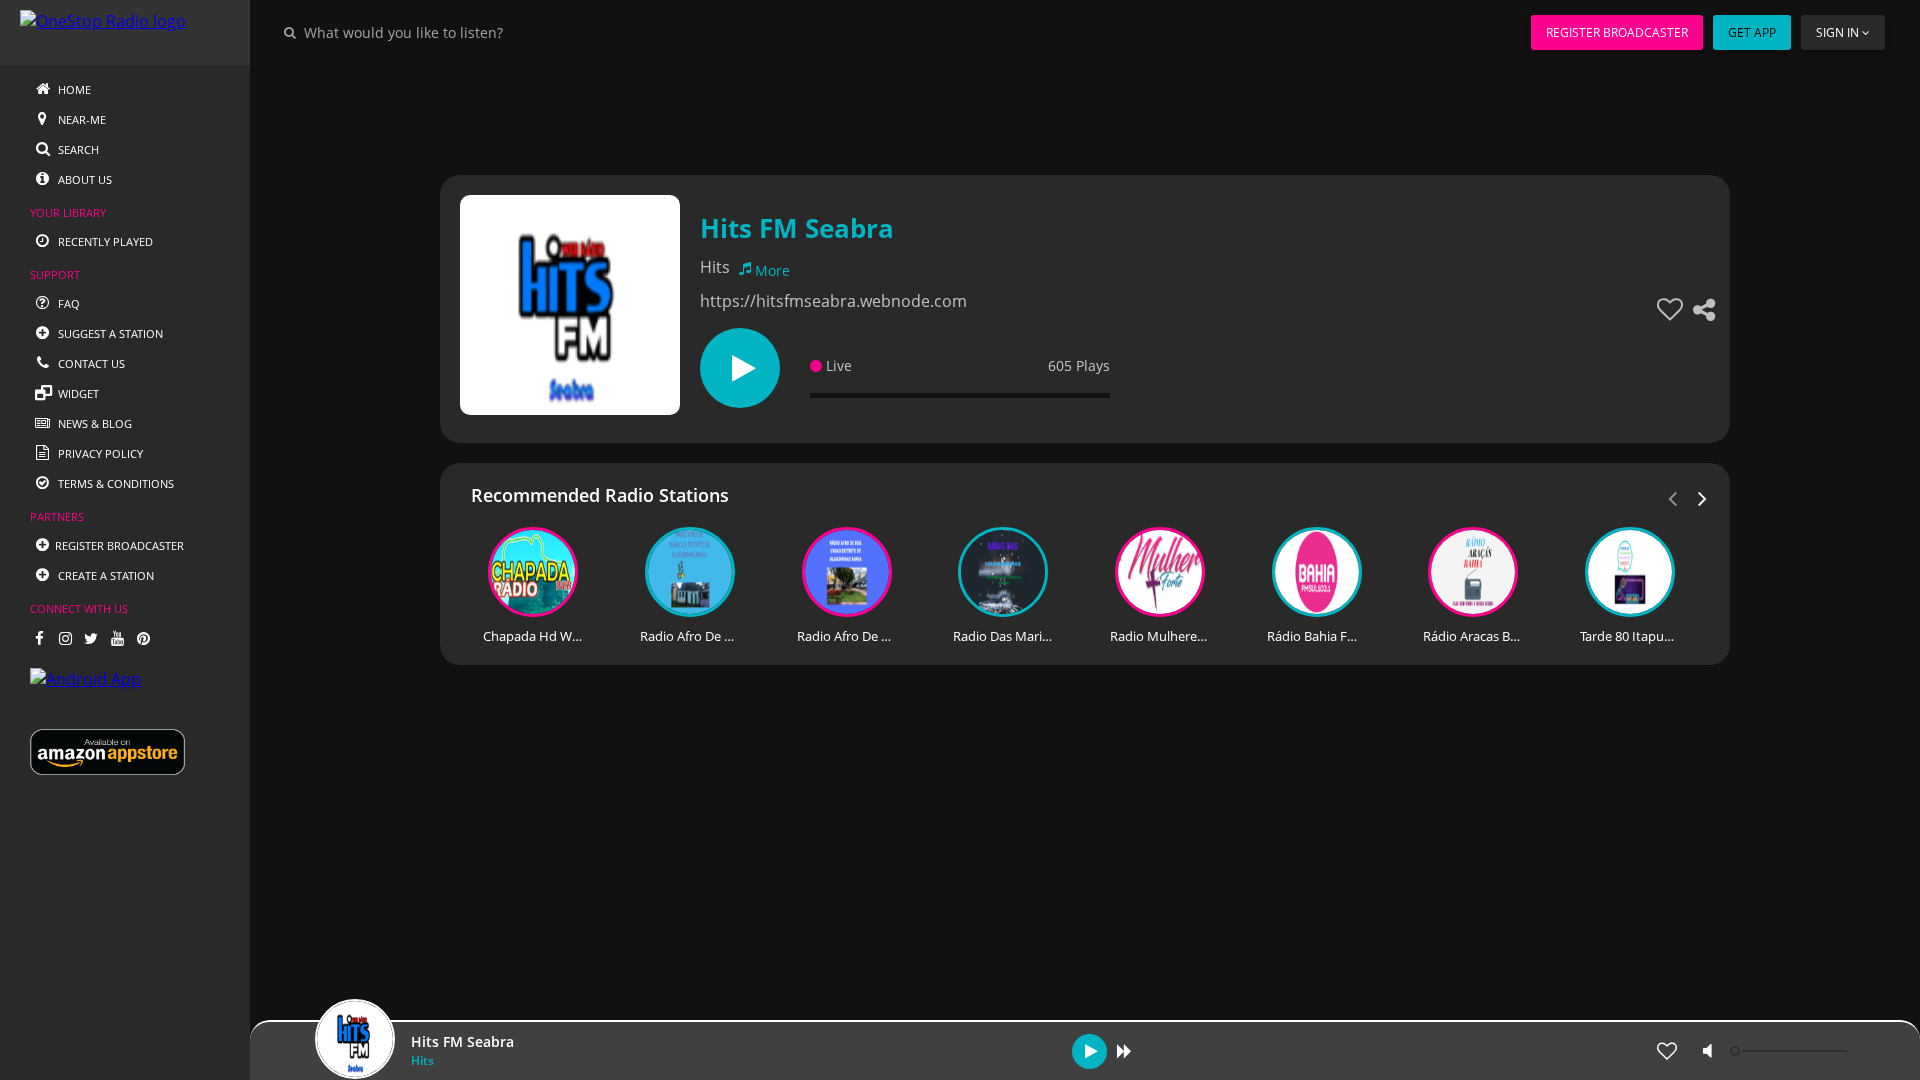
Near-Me (80, 119)
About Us (83, 179)
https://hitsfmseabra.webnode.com (833, 301)
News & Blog (93, 423)
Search (77, 149)
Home (73, 89)
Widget (77, 393)
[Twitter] (91, 638)
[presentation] (1703, 497)
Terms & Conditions (114, 483)
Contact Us (90, 363)
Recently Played (104, 241)
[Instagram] (65, 638)
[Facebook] (39, 638)
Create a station (104, 575)
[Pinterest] (143, 638)
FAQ (67, 303)
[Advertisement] (1030, 110)
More (772, 270)
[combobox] (464, 32)
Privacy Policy (99, 453)
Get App (1752, 32)
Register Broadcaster (1617, 32)
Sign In (1837, 32)
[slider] (1791, 1051)
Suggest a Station (109, 333)
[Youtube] (117, 638)
